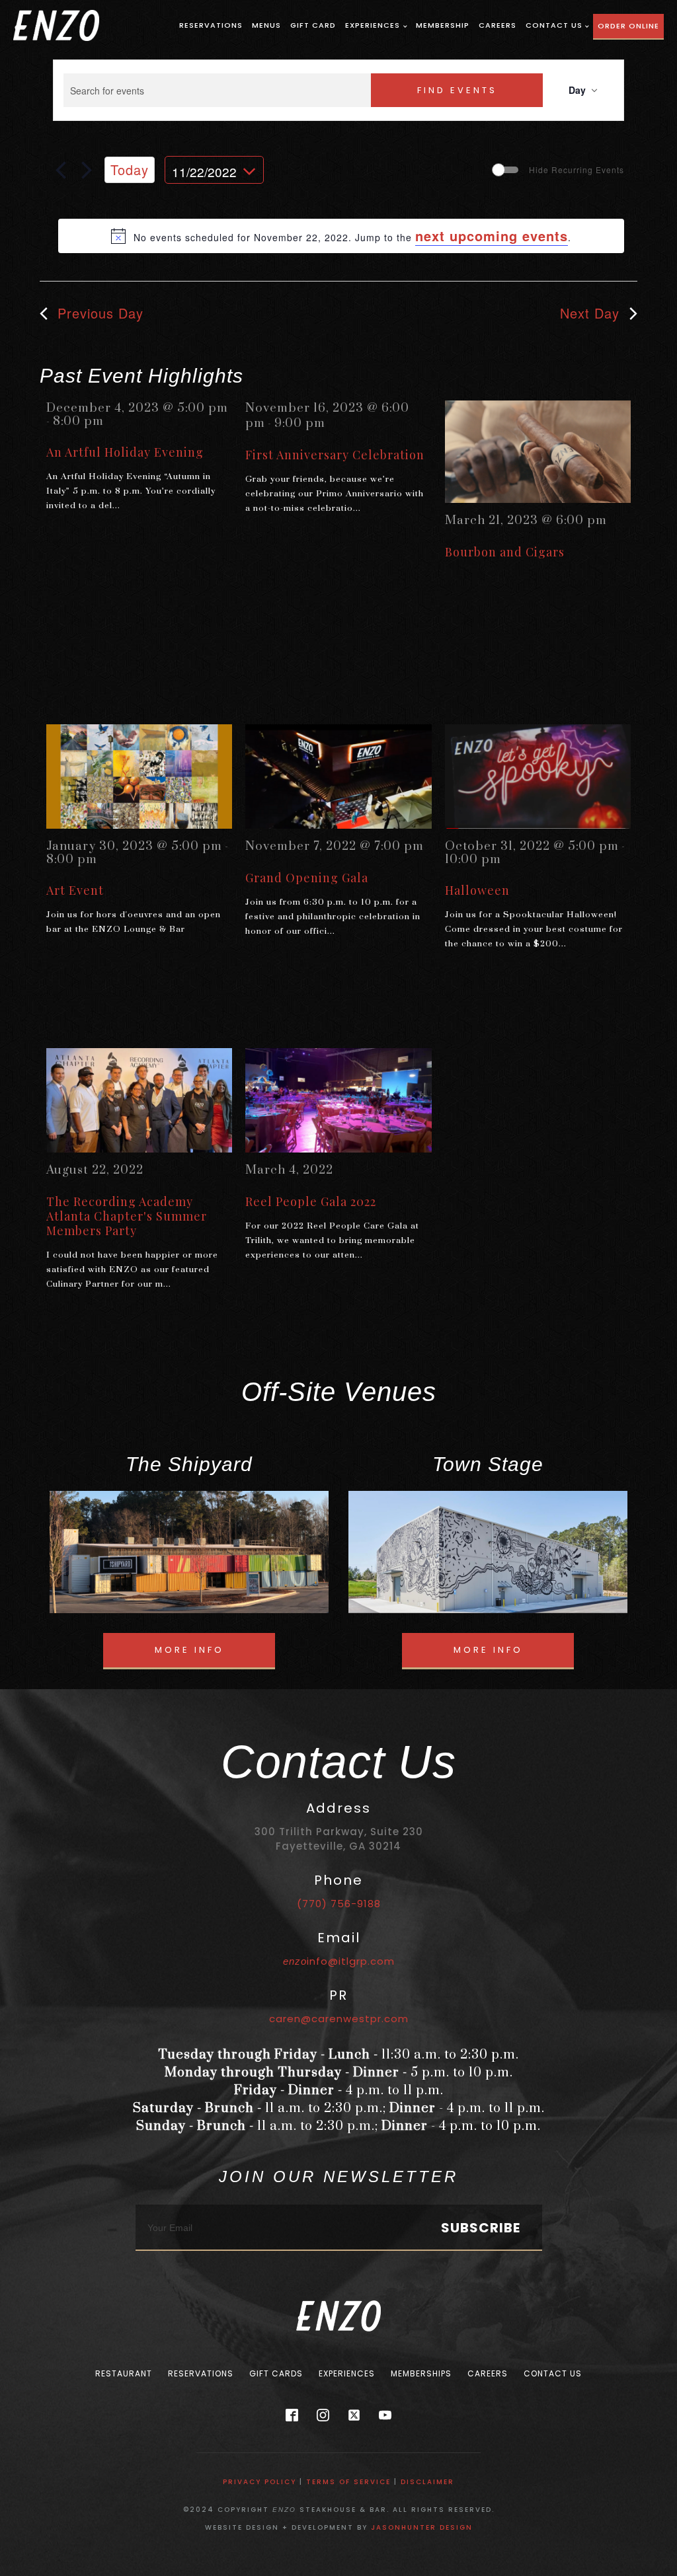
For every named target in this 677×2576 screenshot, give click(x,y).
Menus (266, 25)
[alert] (341, 236)
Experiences (373, 25)
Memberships (421, 2373)
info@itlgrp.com (339, 1961)
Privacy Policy (259, 2482)
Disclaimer (427, 2482)
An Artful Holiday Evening (125, 452)
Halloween (477, 890)
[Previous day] (61, 170)
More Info (189, 1650)
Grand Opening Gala (307, 878)
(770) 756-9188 (339, 1904)
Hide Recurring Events (577, 170)
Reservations (211, 25)
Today (130, 170)
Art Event (75, 890)
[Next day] (87, 170)
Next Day (590, 313)
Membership (443, 25)
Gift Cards (276, 2373)
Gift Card (313, 25)
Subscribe (481, 2228)
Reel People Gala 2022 (311, 1201)
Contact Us (554, 25)
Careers (498, 25)
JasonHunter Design (422, 2527)
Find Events (457, 90)
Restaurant (124, 2373)
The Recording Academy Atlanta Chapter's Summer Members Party (127, 1216)
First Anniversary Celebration (335, 455)
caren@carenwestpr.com (339, 2019)
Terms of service (348, 2482)
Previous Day (100, 313)
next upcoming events (492, 236)
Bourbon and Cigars (505, 552)
